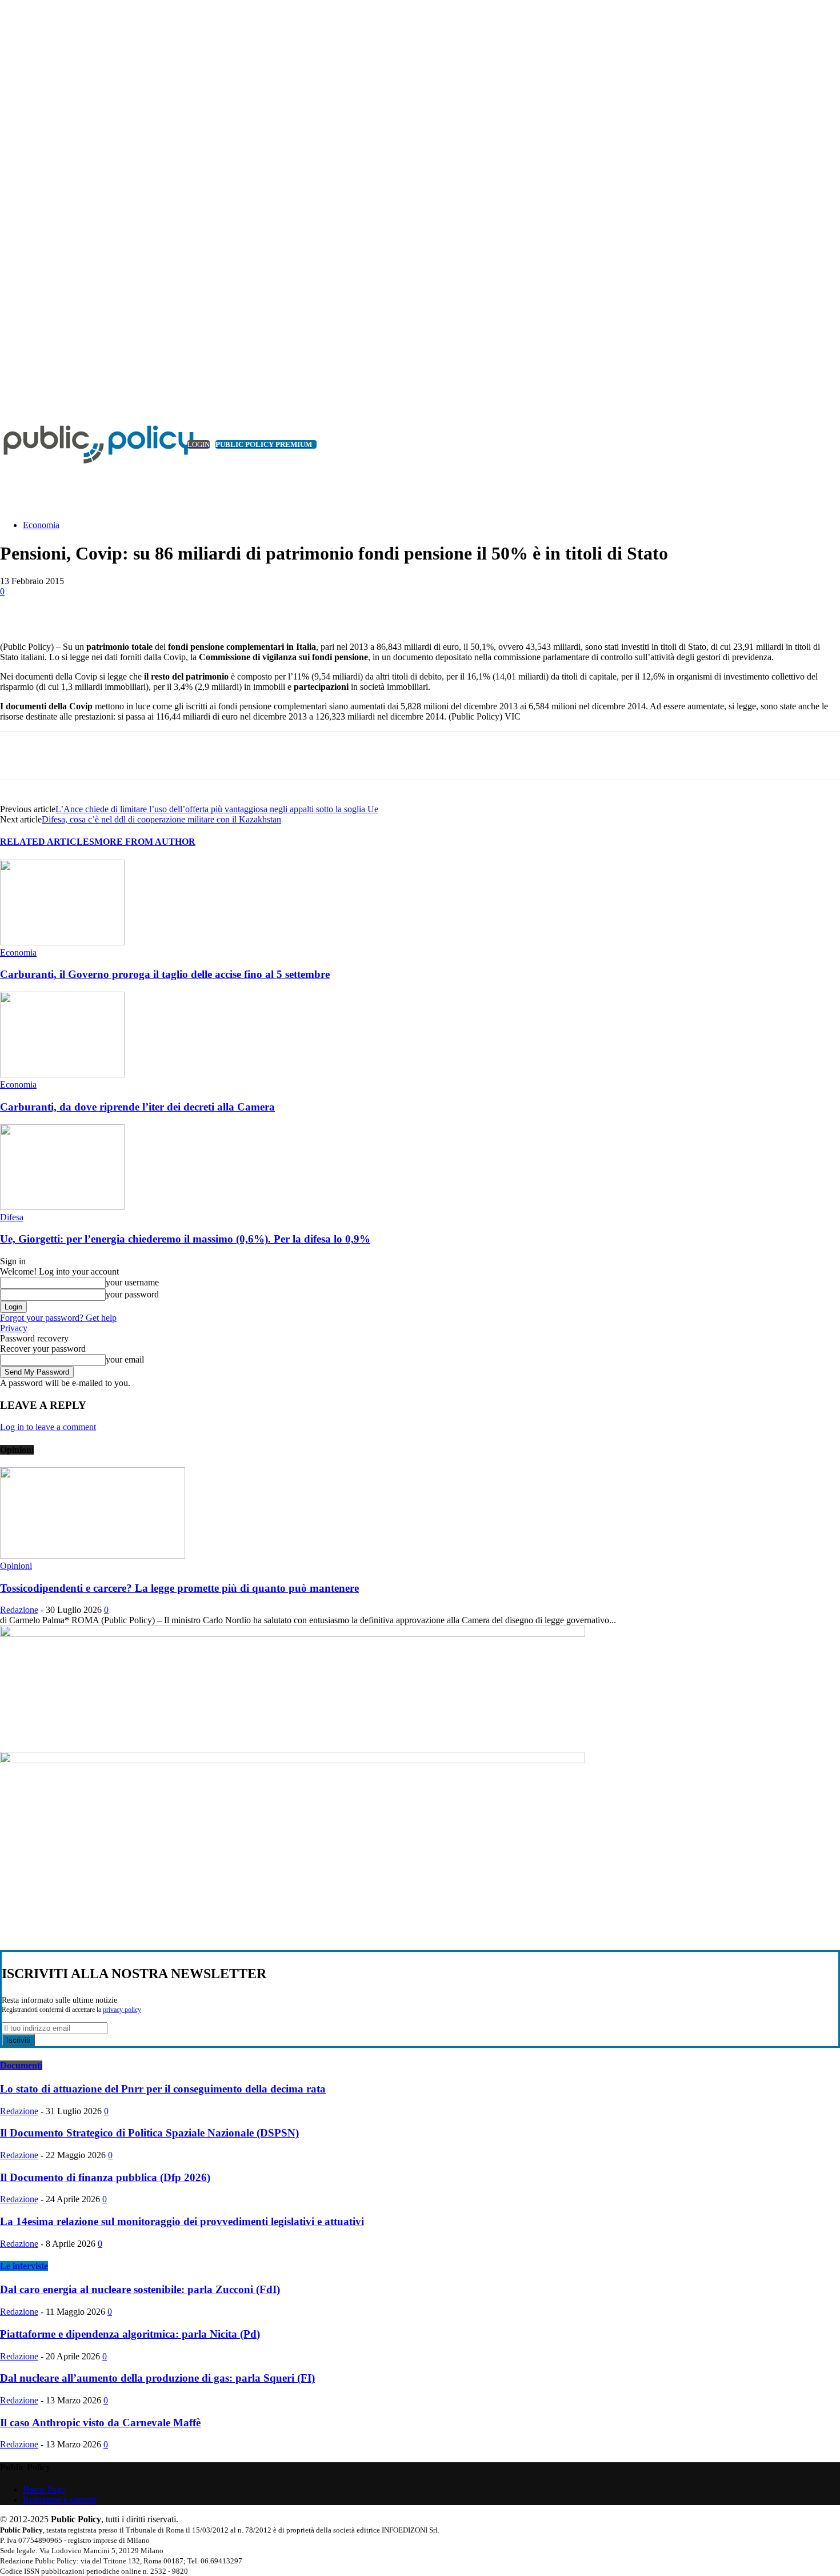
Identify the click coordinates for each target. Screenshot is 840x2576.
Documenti (21, 2065)
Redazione (19, 1610)
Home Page (44, 2489)
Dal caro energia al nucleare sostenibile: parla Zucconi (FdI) (140, 2289)
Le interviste (24, 2266)
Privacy (14, 1328)
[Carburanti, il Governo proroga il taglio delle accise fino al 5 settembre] (62, 942)
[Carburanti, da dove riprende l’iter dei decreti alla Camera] (62, 1074)
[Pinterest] (185, 609)
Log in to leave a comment (48, 1427)
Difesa (12, 1217)
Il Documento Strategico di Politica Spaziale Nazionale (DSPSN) (149, 2133)
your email (125, 1359)
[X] (20, 388)
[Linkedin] (7, 388)
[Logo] (86, 444)
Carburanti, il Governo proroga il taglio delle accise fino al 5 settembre (165, 974)
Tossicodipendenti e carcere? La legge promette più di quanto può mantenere (179, 1588)
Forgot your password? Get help (58, 1318)
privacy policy (122, 2010)
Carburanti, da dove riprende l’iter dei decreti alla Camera (137, 1107)
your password (132, 1294)
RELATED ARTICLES (47, 842)
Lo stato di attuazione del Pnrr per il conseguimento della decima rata (163, 2089)
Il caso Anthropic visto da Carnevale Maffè (100, 2423)
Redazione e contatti (59, 2500)
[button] (814, 497)
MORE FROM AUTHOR (145, 842)
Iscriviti (18, 2040)
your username (132, 1282)
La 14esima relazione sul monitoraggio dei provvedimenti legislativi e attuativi (182, 2221)
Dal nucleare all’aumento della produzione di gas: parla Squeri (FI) (157, 2378)
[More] (268, 609)
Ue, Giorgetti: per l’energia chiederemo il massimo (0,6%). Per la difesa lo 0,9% (185, 1239)
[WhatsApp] (226, 609)
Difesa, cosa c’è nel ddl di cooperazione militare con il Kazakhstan (161, 819)
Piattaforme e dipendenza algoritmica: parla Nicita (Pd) (130, 2334)
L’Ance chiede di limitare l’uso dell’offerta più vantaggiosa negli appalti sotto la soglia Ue (217, 809)
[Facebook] (103, 609)
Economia (41, 525)
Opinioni (16, 1566)
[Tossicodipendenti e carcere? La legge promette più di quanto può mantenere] (93, 1555)
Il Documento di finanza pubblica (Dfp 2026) (105, 2177)
